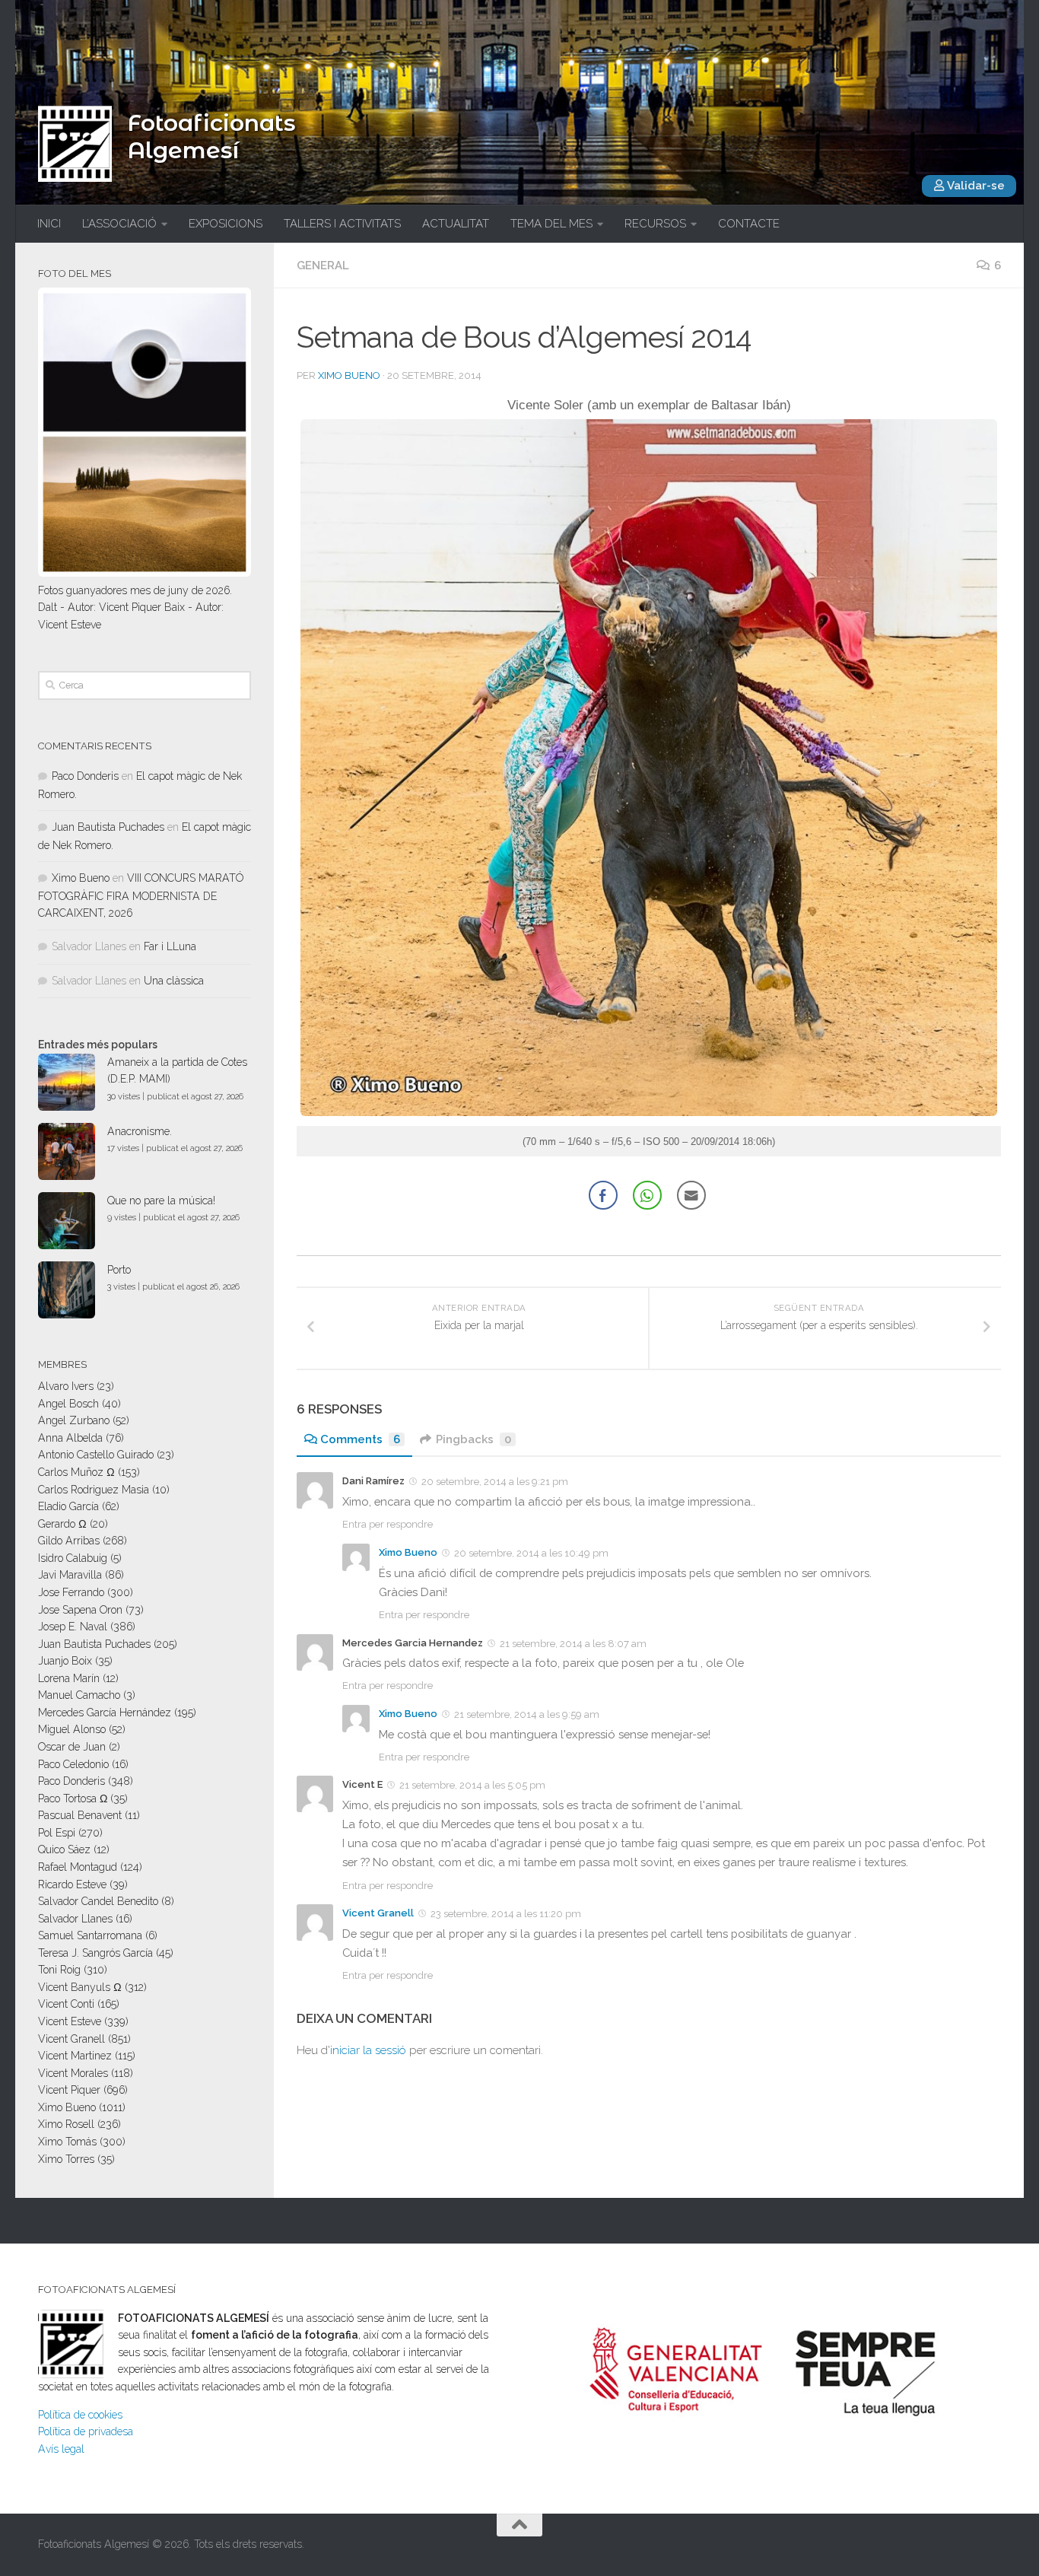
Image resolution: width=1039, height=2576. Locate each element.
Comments (360, 1439)
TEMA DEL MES (551, 224)
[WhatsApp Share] (647, 1195)
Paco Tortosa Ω (73, 1798)
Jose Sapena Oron (80, 1610)
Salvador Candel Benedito (98, 1901)
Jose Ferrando (71, 1592)
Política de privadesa (86, 2431)
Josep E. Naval (73, 1627)
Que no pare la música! (161, 1201)
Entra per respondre (388, 1524)
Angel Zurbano (74, 1420)
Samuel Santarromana (90, 1935)
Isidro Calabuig (73, 1558)
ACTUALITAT (456, 224)
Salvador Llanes (75, 1919)
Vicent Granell (378, 1913)
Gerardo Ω (62, 1524)
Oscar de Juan (72, 1747)
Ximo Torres (66, 2159)
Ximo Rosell (66, 2124)
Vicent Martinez (75, 2056)
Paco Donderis (85, 776)
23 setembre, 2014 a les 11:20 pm (506, 1914)
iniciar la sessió (368, 2050)
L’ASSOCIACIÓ (119, 224)
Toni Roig (59, 1970)
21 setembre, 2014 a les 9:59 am (527, 1714)
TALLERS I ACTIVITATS (342, 224)
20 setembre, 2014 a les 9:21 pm (495, 1482)
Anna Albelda (70, 1438)
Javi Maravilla (70, 1575)
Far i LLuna (170, 946)
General (323, 266)
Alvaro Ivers (66, 1386)
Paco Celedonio (73, 1764)
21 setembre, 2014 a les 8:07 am (573, 1643)
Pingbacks (473, 1439)
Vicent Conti (66, 2004)
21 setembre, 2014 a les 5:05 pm (472, 1785)
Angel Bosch (68, 1404)
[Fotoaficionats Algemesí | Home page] (75, 144)
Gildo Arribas (69, 1541)
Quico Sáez (64, 1849)
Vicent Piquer (69, 2090)
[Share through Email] (691, 1195)
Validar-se (975, 186)
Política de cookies (80, 2415)
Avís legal (61, 2449)
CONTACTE (749, 224)
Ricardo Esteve (72, 1884)
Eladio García (68, 1506)
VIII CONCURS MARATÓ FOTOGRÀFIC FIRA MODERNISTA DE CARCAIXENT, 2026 (141, 895)
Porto (119, 1270)
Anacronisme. (140, 1131)
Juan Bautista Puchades (108, 827)
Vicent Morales (73, 2073)
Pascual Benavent (80, 1815)
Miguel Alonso (72, 1729)
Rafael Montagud (78, 1867)
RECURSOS (655, 224)
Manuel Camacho (79, 1695)
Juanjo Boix (65, 1661)
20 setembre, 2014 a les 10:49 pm (531, 1553)
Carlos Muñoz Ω (76, 1472)
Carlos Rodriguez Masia (94, 1490)
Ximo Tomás (67, 2142)
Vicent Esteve (70, 2021)
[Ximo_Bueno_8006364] (649, 1112)
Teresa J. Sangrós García (95, 1953)
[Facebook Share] (603, 1195)
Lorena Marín (69, 1678)
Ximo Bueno (349, 375)
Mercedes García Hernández (105, 1713)
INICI (49, 224)
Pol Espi (57, 1833)
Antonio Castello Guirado (96, 1455)
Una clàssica (174, 981)
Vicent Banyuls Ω (80, 1987)
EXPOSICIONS (226, 224)
